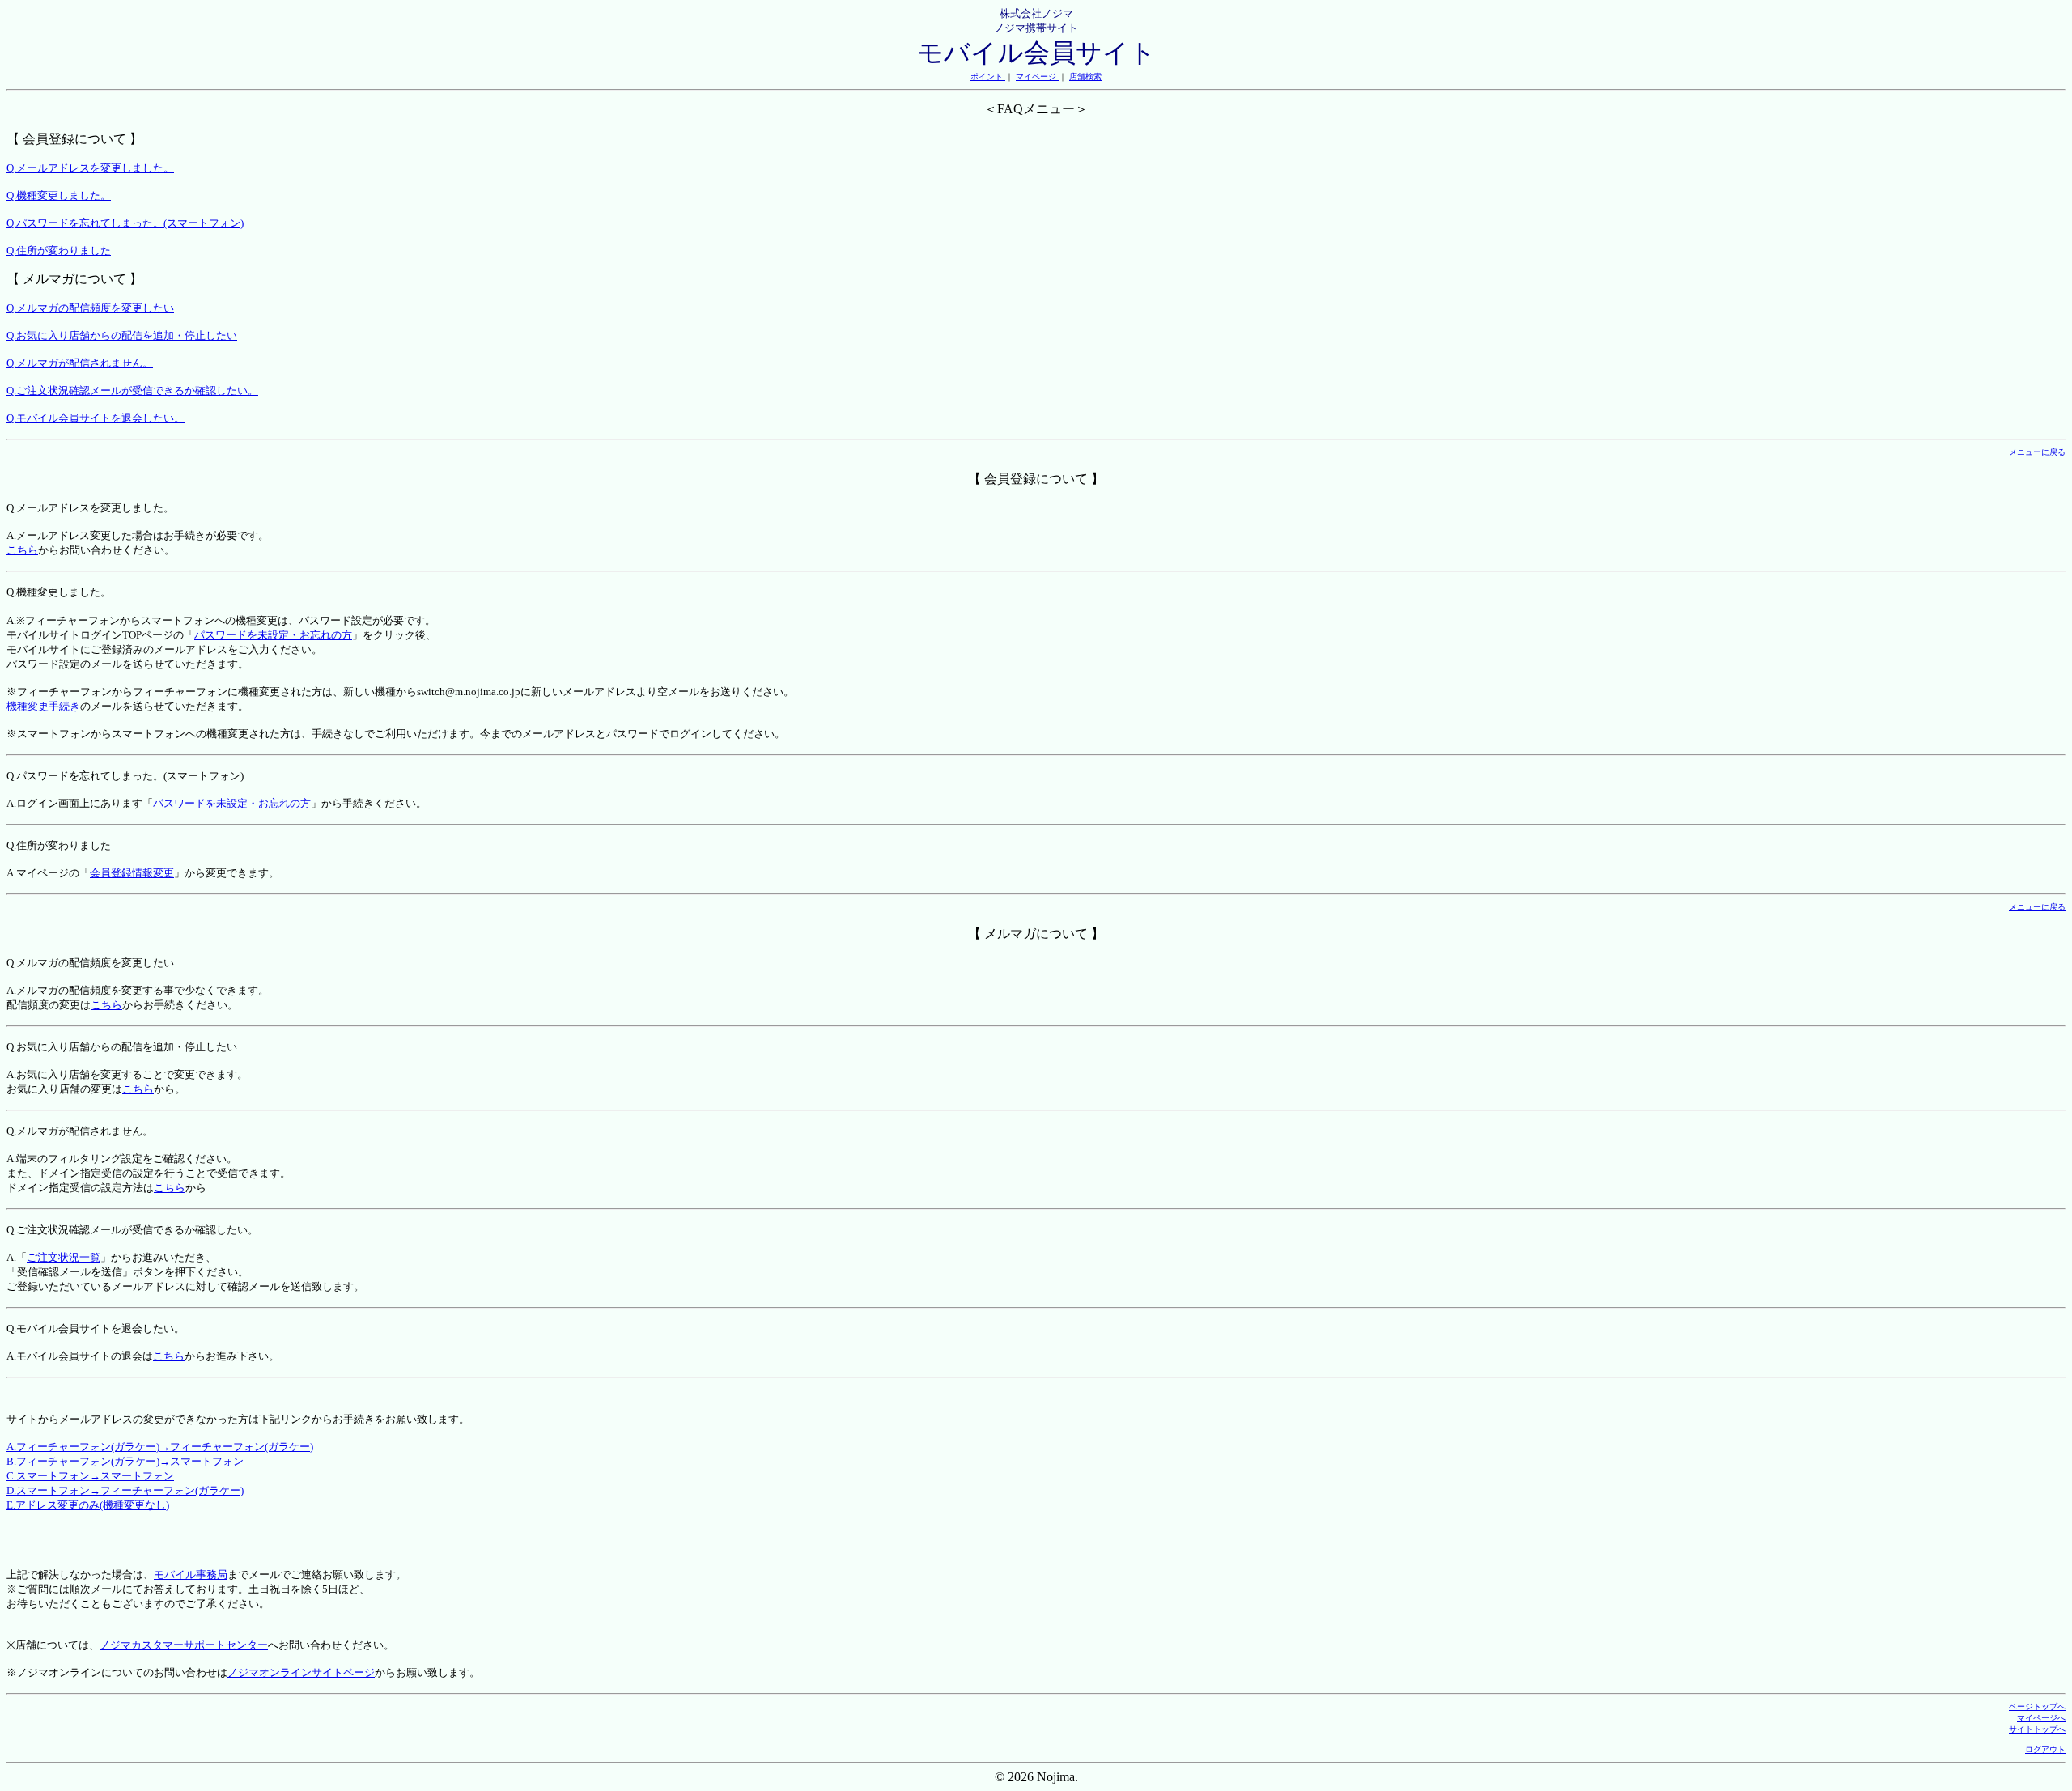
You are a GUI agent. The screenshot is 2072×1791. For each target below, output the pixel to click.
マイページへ (2041, 1718)
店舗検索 (1085, 76)
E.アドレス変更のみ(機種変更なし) (88, 1505)
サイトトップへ (2037, 1729)
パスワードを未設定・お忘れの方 (273, 635)
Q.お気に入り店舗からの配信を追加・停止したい (122, 335)
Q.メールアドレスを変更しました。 (90, 168)
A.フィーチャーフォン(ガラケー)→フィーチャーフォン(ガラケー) (160, 1447)
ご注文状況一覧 (64, 1257)
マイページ (1037, 76)
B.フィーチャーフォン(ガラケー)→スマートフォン (125, 1461)
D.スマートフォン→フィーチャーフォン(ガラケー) (125, 1490)
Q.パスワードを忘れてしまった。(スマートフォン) (125, 223)
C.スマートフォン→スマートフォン (90, 1476)
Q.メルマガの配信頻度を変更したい (90, 308)
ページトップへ (2037, 1706)
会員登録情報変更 (132, 873)
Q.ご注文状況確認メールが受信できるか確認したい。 (132, 390)
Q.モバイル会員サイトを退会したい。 (96, 418)
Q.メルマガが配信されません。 (80, 363)
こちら (22, 550)
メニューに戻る (2037, 452)
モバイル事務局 (191, 1575)
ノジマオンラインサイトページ (301, 1672)
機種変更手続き (43, 706)
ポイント (988, 76)
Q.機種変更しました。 (59, 195)
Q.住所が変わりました (59, 250)
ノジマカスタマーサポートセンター (184, 1645)
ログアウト (2045, 1749)
